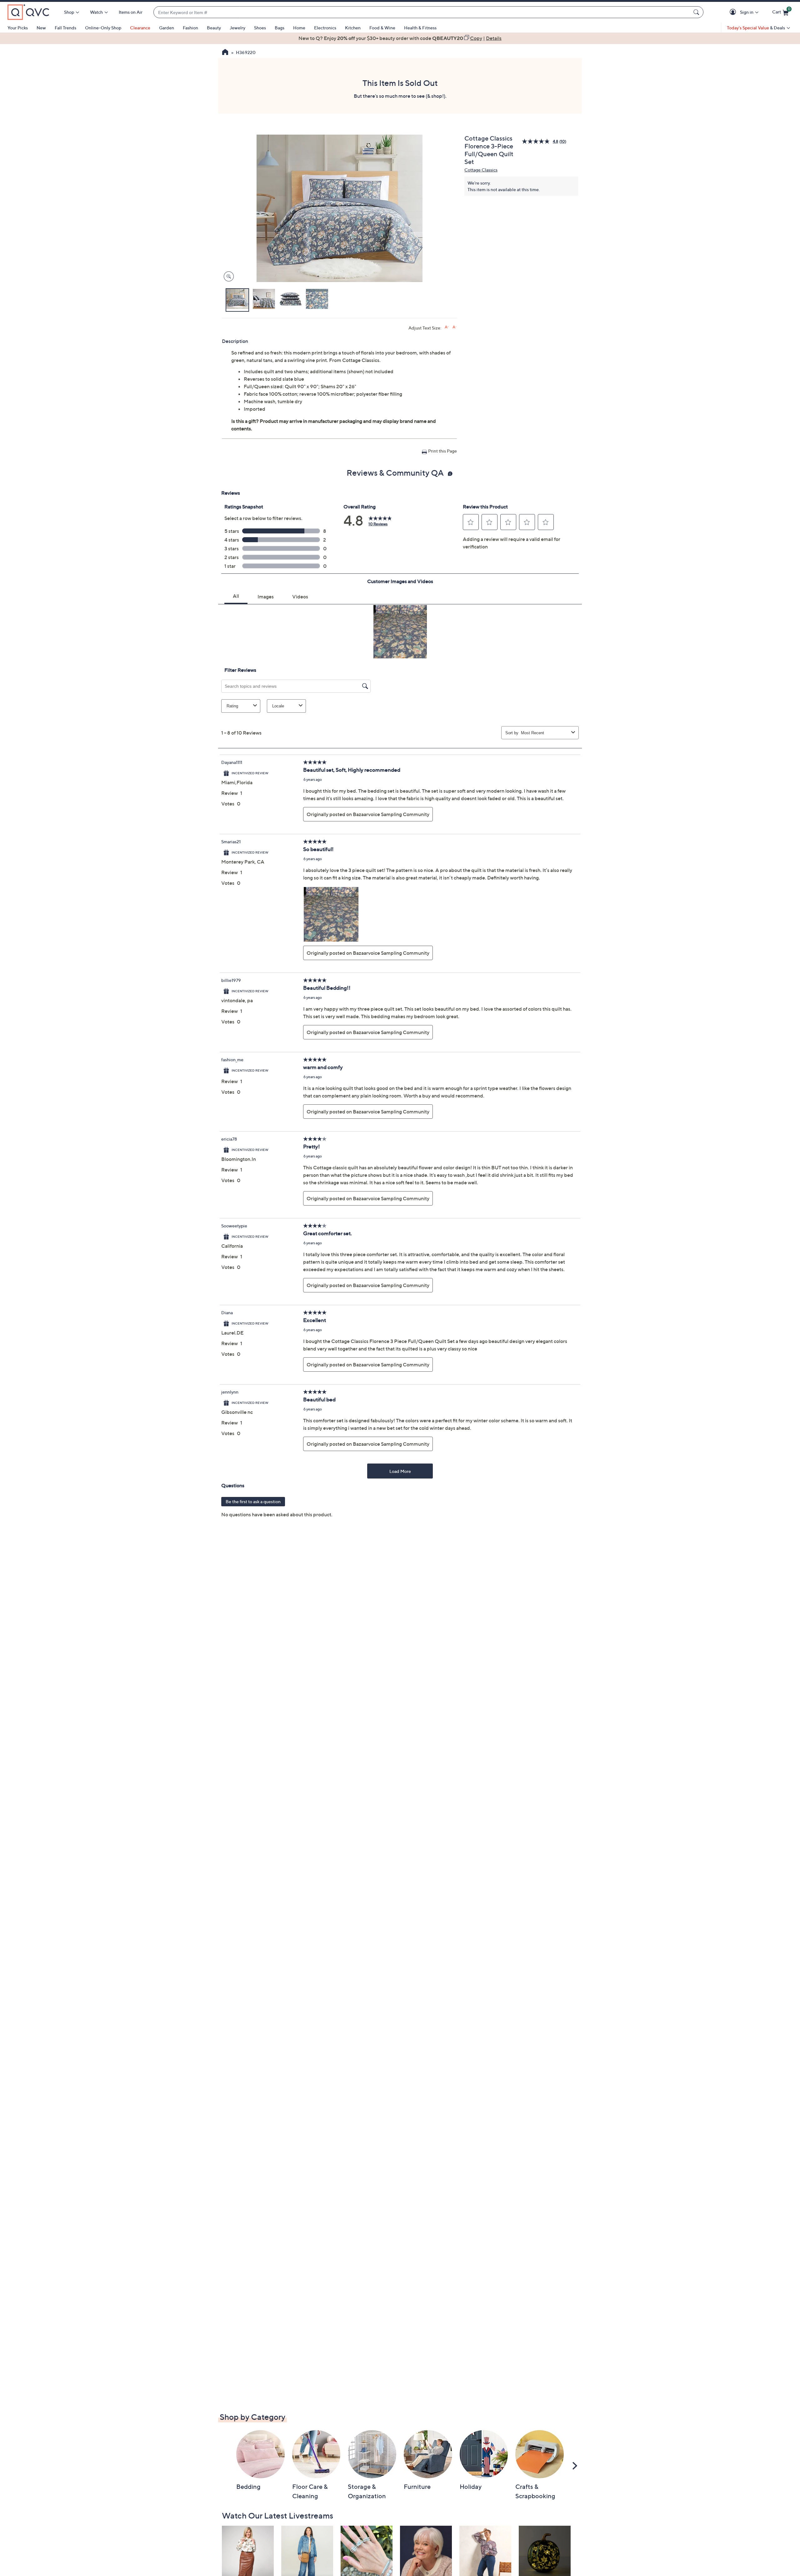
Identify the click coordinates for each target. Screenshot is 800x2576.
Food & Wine (382, 28)
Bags (280, 28)
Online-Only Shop (103, 28)
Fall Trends (65, 28)
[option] (400, 38)
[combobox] (422, 12)
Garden (167, 28)
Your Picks (18, 28)
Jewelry (237, 28)
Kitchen (353, 28)
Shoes (260, 28)
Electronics (325, 28)
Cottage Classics (481, 170)
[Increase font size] (447, 327)
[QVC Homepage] (225, 53)
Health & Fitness (420, 28)
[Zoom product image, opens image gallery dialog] (227, 277)
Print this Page (442, 451)
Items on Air (131, 12)
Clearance (140, 28)
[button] (734, 12)
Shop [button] (69, 12)
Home (299, 28)
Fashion (190, 28)
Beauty (214, 28)
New (41, 28)
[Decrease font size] (455, 327)
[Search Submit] (697, 12)
